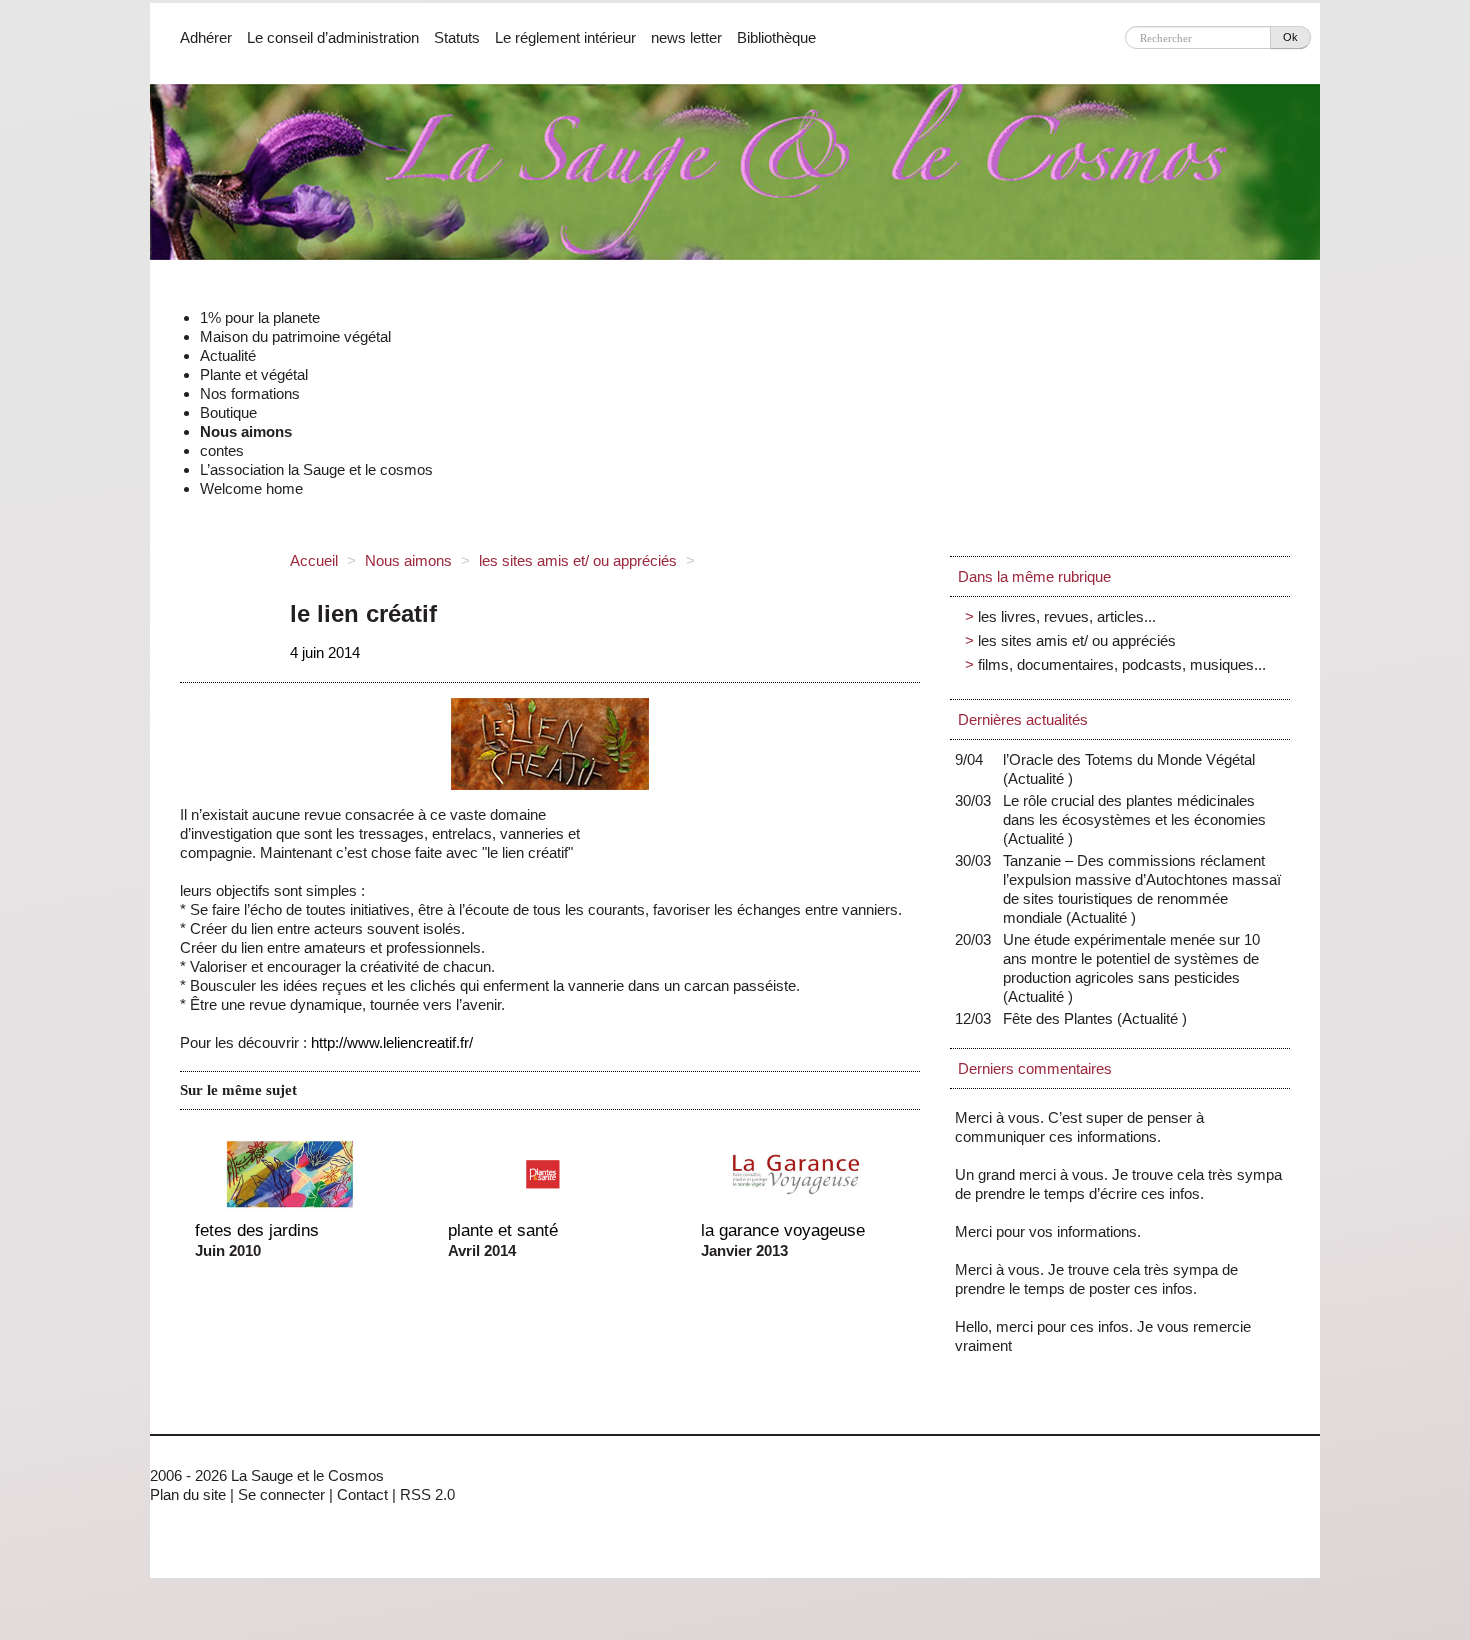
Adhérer (206, 37)
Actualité (228, 355)
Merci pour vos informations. (1048, 1231)
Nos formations (250, 393)
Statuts (457, 37)
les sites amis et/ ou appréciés (578, 560)
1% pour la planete (260, 317)
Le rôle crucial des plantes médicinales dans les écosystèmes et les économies (1134, 819)
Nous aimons (246, 431)
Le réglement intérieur (565, 37)
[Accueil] (735, 178)
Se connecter (281, 1494)
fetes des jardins (257, 1230)
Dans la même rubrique (1034, 576)
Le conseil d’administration (333, 37)
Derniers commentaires (1035, 1068)
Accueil (314, 560)
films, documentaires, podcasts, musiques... (1122, 664)
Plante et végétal (254, 374)
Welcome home (251, 488)
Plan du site (188, 1494)
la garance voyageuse (783, 1230)
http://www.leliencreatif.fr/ (390, 1042)
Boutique (228, 412)
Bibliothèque (776, 37)
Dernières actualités (1023, 719)
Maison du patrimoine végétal (295, 336)
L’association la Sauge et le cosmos (316, 469)
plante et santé (503, 1230)
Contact (362, 1494)
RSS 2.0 (427, 1494)
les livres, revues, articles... (1067, 616)
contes (222, 450)
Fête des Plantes (1062, 1018)
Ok (1290, 37)
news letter (686, 37)
